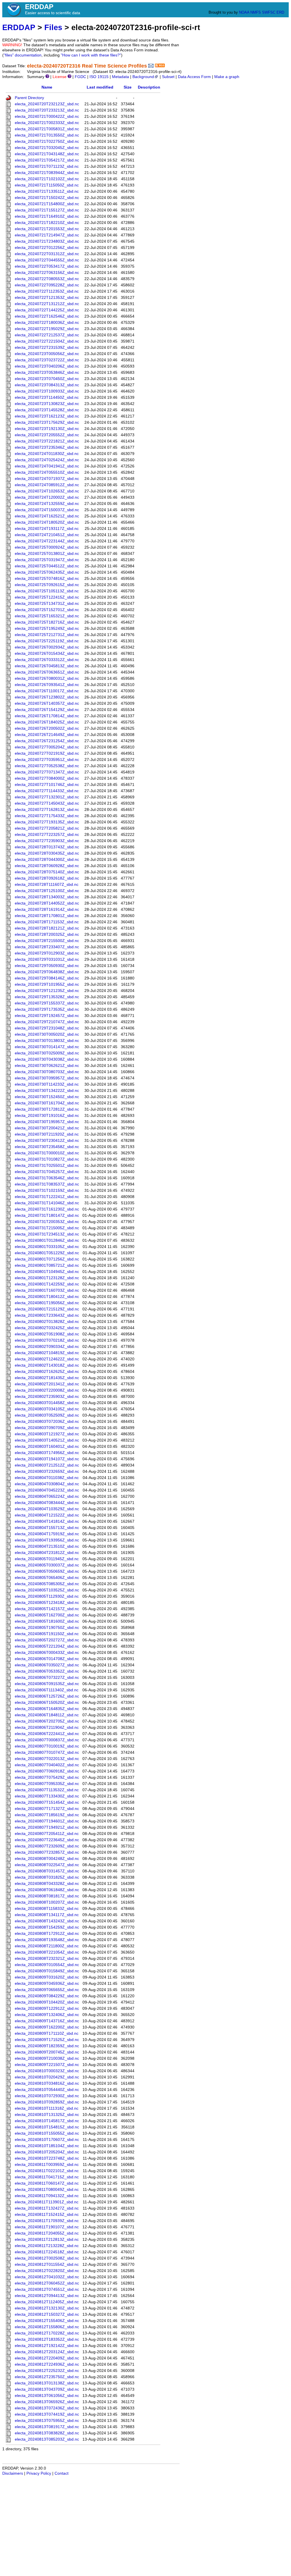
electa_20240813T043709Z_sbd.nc (47, 2389)
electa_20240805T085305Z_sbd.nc (47, 1584)
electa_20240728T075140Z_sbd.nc (47, 872)
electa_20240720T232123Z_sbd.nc (47, 104)
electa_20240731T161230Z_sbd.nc (47, 1209)
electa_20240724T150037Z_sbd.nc (47, 510)
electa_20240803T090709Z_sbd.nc (47, 1428)
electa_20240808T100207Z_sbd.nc (47, 1902)
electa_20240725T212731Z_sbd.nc (47, 635)
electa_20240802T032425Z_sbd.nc (47, 1328)
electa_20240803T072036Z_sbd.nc (47, 1422)
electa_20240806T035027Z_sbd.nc (47, 1665)
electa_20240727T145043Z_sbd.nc (47, 803)
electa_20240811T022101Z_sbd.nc (47, 2171)
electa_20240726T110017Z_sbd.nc (47, 691)
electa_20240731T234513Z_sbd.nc (47, 1234)
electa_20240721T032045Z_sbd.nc (47, 148)
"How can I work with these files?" (91, 55)
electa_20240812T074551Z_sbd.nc (47, 2289)
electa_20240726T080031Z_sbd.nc (47, 678)
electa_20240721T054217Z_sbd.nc (47, 160)
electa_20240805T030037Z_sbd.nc (47, 1565)
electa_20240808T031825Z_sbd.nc (47, 1877)
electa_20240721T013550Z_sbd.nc (47, 135)
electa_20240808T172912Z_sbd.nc (47, 1934)
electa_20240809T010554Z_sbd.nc (47, 1965)
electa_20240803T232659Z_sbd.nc (47, 1471)
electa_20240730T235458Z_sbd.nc (47, 1147)
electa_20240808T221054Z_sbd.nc (47, 1952)
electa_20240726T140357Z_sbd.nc (47, 703)
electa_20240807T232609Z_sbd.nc (47, 1846)
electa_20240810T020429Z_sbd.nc (47, 2077)
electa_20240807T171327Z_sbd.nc (47, 1809)
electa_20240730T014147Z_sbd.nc (47, 1047)
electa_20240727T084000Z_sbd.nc (47, 778)
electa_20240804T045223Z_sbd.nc (47, 1490)
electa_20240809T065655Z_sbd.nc (47, 1990)
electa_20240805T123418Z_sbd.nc (47, 1603)
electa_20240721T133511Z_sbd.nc (47, 191)
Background (143, 77)
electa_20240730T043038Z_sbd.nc (47, 1059)
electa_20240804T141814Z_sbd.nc (47, 1521)
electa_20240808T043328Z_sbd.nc (47, 1884)
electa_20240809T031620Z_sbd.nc (47, 1977)
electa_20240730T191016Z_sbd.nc (47, 1116)
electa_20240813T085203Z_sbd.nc (47, 2439)
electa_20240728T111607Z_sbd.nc (47, 885)
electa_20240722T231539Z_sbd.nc (47, 348)
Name (47, 87)
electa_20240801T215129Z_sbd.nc (47, 1309)
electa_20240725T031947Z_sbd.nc (47, 560)
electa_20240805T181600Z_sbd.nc (47, 1621)
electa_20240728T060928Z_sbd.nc (47, 866)
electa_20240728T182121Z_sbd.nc (47, 928)
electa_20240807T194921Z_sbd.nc (47, 1827)
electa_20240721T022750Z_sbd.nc (47, 141)
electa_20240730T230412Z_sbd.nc (47, 1141)
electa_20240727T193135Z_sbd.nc (47, 822)
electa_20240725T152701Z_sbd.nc (47, 610)
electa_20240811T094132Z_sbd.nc (47, 2196)
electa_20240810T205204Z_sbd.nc (47, 2152)
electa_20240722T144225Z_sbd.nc (47, 310)
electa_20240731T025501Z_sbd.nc (47, 1166)
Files (53, 27)
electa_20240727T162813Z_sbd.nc (47, 810)
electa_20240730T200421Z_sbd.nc (47, 1128)
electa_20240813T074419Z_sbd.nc (47, 2414)
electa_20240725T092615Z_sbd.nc (47, 585)
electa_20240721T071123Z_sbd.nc (47, 166)
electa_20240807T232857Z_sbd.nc (47, 1852)
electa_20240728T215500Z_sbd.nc (47, 941)
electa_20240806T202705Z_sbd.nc (47, 1721)
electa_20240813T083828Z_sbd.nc (47, 2433)
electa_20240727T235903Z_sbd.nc (47, 841)
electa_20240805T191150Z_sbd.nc (47, 1634)
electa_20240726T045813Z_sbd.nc (47, 666)
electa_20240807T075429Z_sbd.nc (47, 1777)
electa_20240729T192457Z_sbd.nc (47, 1016)
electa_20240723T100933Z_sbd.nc (47, 391)
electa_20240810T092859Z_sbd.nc (47, 2102)
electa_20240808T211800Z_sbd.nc (47, 1946)
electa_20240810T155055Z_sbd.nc (47, 2133)
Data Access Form (194, 77)
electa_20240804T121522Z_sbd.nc (47, 1515)
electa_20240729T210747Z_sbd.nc (47, 1022)
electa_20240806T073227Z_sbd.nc (47, 1678)
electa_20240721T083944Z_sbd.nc (47, 173)
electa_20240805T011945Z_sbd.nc (47, 1559)
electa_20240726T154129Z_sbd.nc (47, 710)
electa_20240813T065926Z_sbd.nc (47, 2402)
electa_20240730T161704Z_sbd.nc (47, 1103)
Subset (168, 77)
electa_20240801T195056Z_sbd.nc (47, 1303)
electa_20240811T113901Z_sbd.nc (47, 2202)
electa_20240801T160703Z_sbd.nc (47, 1290)
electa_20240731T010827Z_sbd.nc (47, 1159)
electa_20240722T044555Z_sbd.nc (47, 260)
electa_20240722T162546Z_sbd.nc (47, 316)
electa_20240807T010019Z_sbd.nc (47, 1746)
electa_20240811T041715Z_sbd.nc (47, 2177)
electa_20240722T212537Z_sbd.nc (47, 335)
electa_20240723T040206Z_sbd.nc (47, 366)
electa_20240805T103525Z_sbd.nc (47, 1590)
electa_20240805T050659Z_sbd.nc (47, 1571)
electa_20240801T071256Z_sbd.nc (47, 1259)
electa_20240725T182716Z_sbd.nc (47, 622)
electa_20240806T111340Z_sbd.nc (47, 1690)
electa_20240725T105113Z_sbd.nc (47, 591)
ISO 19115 (99, 77)
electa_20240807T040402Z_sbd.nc (47, 1765)
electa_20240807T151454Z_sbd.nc (47, 1802)
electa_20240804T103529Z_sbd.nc (47, 1509)
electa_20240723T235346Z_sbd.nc (47, 447)
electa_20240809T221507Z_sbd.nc (47, 2065)
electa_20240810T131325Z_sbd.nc (47, 2115)
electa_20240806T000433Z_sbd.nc (47, 1653)
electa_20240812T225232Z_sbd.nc (47, 2371)
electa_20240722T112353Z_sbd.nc (47, 291)
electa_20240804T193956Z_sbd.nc (47, 1540)
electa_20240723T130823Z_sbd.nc (47, 404)
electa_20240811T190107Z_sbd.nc (47, 2227)
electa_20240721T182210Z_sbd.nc (47, 223)
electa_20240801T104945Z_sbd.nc (47, 1272)
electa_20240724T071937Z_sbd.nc (47, 479)
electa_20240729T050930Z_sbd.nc (47, 966)
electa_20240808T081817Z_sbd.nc (47, 1896)
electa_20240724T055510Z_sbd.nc (47, 472)
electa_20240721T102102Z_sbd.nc (47, 179)
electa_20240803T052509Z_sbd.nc (47, 1415)
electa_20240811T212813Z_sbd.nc (47, 2240)
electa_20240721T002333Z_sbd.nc (47, 123)
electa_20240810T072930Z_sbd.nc (47, 2096)
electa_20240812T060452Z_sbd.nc (47, 2283)
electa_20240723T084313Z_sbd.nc (47, 385)
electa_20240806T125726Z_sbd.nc (47, 1696)
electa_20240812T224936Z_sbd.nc (47, 2364)
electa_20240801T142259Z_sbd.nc (47, 1284)
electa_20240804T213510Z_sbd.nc (47, 1546)
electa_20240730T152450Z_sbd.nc (47, 1097)
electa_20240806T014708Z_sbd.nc (47, 1659)
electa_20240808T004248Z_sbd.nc (47, 1859)
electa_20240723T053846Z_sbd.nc (47, 373)
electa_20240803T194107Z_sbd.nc (47, 1459)
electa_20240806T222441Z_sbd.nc (47, 1734)
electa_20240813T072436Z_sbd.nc (47, 2408)
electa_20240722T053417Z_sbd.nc (47, 266)
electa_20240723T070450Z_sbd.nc (47, 379)
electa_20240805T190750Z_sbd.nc (47, 1628)
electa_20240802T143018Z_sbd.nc (47, 1365)
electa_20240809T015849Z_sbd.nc (47, 1971)
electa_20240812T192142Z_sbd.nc (47, 2346)
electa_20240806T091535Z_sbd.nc (47, 1684)
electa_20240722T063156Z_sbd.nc (47, 273)
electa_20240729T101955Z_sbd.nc (47, 984)
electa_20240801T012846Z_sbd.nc (47, 1240)
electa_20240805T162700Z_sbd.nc (47, 1615)
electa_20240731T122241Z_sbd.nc (47, 1197)
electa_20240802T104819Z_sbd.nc (47, 1353)
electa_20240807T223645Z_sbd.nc (47, 1840)
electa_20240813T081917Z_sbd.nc (47, 2427)
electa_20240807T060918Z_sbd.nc (47, 1771)
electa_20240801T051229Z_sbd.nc (47, 1253)
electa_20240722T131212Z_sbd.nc (47, 304)
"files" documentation (23, 55)
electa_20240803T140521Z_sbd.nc (47, 1440)
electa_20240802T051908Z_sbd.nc (47, 1334)
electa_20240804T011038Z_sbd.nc (47, 1478)
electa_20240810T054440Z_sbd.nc (47, 2090)
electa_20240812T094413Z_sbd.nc (47, 2296)
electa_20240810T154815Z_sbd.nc (47, 2127)
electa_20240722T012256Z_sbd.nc (47, 248)
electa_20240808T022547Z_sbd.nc (47, 1865)
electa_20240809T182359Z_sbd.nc (47, 2046)
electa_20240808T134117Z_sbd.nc (47, 1915)
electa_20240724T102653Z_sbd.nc (47, 491)
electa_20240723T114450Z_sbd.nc (47, 397)
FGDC (80, 77)
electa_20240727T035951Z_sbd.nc (47, 760)
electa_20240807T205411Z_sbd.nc (47, 1834)
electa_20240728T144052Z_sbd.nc (47, 903)
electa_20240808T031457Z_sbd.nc (47, 1871)
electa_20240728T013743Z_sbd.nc (47, 847)
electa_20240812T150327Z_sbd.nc (47, 2314)
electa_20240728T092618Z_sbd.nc (47, 878)
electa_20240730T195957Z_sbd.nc (47, 1122)
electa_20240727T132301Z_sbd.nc (47, 797)
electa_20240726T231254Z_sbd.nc (47, 741)
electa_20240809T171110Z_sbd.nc (47, 2033)
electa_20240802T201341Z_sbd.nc (47, 1384)
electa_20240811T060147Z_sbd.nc (47, 2183)
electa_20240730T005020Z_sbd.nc (47, 1034)
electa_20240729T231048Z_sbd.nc (47, 1028)
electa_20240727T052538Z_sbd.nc (47, 766)
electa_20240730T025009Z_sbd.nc (47, 1053)
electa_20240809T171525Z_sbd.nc (47, 2040)
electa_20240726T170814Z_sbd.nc (47, 716)
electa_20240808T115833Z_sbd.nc (47, 1909)
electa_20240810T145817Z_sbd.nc (47, 2121)
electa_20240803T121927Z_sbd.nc (47, 1434)
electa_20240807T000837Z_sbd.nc (47, 1740)
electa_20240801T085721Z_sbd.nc (47, 1265)
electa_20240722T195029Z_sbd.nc (47, 329)
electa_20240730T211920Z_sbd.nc (47, 1134)
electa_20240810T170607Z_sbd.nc (47, 2140)
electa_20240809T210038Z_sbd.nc (47, 2058)
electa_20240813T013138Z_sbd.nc (47, 2383)
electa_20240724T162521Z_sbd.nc (47, 516)
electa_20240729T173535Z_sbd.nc (47, 1009)
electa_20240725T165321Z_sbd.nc (47, 616)
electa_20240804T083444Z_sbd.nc (47, 1503)
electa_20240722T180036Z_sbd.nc (47, 323)
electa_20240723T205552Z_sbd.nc (47, 435)
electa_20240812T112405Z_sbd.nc (47, 2302)
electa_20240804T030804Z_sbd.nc (47, 1484)
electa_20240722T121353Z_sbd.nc (47, 298)
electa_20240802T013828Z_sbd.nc (47, 1322)
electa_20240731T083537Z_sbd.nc (47, 1184)
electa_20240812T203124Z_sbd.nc (47, 2352)
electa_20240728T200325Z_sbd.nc (47, 934)
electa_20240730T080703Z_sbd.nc (47, 1072)
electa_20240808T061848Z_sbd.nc (47, 1890)
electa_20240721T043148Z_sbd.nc (47, 154)
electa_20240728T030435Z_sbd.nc (47, 853)
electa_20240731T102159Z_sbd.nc (47, 1191)
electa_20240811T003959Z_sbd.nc (47, 2165)
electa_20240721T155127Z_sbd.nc (47, 210)
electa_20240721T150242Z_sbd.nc (47, 198)
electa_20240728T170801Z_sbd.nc (47, 916)
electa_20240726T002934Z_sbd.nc (47, 647)
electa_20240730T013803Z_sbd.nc (47, 1041)
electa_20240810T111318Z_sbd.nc (47, 2108)
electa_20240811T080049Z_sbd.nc (47, 2190)
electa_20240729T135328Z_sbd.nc (47, 997)
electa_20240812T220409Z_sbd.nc (47, 2358)
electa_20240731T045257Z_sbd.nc (47, 1172)
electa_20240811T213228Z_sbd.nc (47, 2246)
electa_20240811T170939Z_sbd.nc (47, 2221)
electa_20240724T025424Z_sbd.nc (47, 460)
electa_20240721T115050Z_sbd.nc (47, 185)
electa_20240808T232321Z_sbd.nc (47, 1959)
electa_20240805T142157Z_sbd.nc (47, 1609)
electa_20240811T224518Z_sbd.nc (47, 2252)
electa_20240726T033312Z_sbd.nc (47, 660)
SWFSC (269, 12)
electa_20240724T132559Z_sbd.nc (47, 504)
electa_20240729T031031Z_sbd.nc (47, 959)
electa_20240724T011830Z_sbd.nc (47, 454)
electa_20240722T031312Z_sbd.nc (47, 254)
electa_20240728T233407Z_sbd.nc (47, 947)
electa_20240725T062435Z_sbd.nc (47, 572)
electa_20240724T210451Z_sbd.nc (47, 535)
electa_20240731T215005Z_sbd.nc (47, 1228)
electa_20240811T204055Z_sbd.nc (47, 2233)
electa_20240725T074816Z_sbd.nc (47, 579)
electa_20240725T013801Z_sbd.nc (47, 554)
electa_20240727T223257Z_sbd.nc (47, 835)
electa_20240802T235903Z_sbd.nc (47, 1397)
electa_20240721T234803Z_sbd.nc (47, 241)
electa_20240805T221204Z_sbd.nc (47, 1646)
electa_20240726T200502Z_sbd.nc (47, 728)
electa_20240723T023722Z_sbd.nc (47, 360)
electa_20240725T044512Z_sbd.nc (47, 566)
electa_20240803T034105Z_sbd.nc (47, 1409)
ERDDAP (19, 27)
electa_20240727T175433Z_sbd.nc (47, 816)
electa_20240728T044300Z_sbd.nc (47, 860)
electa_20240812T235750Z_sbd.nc (47, 2377)
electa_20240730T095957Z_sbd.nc (47, 1078)
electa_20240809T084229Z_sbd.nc (47, 1996)
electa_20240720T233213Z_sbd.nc (47, 110)
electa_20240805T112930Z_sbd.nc (47, 1596)
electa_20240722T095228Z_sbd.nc (47, 285)
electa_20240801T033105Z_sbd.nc (47, 1247)
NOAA (244, 12)
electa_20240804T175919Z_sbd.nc (47, 1534)
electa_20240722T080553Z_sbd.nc (47, 279)
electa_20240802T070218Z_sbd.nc (47, 1340)
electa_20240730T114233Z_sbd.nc (47, 1084)
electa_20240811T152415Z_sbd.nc (47, 2215)
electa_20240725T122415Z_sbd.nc (47, 597)
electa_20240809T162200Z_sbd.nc (47, 2027)
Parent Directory (29, 98)
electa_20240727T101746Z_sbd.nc (47, 785)
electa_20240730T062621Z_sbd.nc (47, 1066)
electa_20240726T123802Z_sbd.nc (47, 697)
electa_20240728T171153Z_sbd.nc (47, 922)
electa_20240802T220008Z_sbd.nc (47, 1390)
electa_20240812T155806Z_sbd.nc (47, 2327)
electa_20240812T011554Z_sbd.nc (47, 2265)
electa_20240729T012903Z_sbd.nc (47, 953)
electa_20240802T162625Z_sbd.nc (47, 1372)
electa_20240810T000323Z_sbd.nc (47, 2071)
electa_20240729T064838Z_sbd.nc (47, 972)
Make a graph (227, 77)
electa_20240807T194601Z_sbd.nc (47, 1821)
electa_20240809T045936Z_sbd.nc (47, 1984)
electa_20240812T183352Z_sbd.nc (47, 2339)
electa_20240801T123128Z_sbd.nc (47, 1278)
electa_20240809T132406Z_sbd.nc (47, 2015)
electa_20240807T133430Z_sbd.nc (47, 1796)
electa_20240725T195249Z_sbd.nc (47, 629)
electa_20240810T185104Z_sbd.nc (47, 2146)
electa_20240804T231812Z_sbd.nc (47, 1553)
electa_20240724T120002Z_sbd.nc (47, 497)
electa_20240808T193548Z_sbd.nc (47, 1940)
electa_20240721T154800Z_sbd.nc (47, 204)
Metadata (120, 77)
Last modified (100, 87)
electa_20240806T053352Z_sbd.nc (47, 1671)
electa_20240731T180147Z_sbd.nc (47, 1215)
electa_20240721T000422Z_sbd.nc (47, 117)
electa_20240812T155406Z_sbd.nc (47, 2321)
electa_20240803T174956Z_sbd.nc (47, 1453)
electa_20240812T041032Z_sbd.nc (47, 2277)
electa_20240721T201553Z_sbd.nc (47, 229)
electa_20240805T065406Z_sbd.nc (47, 1578)
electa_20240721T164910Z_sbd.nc (47, 216)
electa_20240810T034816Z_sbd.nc (47, 2083)
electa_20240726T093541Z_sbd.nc (47, 685)
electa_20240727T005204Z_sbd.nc (47, 747)
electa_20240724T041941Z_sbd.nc (47, 466)
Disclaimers (13, 2473)
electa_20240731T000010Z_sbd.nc (47, 1153)
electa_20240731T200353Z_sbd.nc (47, 1222)
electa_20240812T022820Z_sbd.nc (47, 2271)
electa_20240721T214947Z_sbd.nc (47, 235)
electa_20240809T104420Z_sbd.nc (47, 2002)
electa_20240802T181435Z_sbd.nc (47, 1378)
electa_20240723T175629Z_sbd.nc (47, 422)
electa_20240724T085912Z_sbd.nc (47, 485)
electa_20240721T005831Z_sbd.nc (47, 129)
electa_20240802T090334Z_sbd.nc (47, 1347)
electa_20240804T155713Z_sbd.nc (47, 1528)
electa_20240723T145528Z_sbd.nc (47, 410)
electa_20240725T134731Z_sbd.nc (47, 604)
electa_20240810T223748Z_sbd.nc (47, 2158)
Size (128, 87)
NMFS (256, 12)
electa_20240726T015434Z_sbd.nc (47, 654)
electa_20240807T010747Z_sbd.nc (47, 1752)
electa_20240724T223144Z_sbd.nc (47, 541)
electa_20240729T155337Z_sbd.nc (47, 1003)
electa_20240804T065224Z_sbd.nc (47, 1496)
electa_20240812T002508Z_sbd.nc (47, 2258)
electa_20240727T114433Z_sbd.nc (47, 791)
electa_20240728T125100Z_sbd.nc (47, 891)
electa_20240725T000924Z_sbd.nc (47, 547)
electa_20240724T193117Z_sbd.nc (47, 529)
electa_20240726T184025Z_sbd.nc (47, 722)
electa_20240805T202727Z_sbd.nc (47, 1640)
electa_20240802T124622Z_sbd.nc (47, 1359)
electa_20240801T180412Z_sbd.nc (47, 1297)
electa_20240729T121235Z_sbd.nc (47, 991)
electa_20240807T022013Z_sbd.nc (47, 1759)
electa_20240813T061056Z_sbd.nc (47, 2396)
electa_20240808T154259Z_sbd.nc (47, 1927)
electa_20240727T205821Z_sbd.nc (47, 828)
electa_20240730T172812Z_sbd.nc (47, 1109)
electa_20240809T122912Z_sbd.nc (47, 2008)
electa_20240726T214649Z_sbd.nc (47, 735)
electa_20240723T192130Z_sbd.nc (47, 429)
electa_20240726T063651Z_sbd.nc (47, 672)
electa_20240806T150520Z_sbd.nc (47, 1703)
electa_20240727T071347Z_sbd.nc (47, 772)
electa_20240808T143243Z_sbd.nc (47, 1921)
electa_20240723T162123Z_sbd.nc (47, 416)
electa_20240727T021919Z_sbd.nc (47, 753)
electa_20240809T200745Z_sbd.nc (47, 2052)
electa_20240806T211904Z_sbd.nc (47, 1728)
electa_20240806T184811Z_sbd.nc (47, 1715)
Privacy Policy (39, 2473)
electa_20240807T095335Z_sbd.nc (47, 1784)
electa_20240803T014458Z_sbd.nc (47, 1403)
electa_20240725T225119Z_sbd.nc (47, 641)
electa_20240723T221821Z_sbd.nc (47, 441)
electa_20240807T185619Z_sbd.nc (47, 1815)
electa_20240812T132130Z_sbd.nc (47, 2308)
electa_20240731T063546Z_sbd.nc (47, 1178)
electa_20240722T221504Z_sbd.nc (47, 341)
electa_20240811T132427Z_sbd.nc (47, 2208)
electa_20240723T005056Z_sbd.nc (47, 354)
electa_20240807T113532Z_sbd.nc (47, 1790)
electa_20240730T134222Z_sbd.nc (47, 1091)
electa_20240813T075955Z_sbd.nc (47, 2421)
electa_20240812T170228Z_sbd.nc (47, 2333)
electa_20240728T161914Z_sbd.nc (47, 910)
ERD (280, 12)
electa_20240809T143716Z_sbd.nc (47, 2021)
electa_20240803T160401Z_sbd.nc (47, 1447)
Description (149, 87)
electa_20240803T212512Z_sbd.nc (47, 1465)
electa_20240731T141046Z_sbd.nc (47, 1203)
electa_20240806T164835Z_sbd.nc (47, 1709)
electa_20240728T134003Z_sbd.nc (47, 897)
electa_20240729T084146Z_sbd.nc (47, 978)
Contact (62, 2473)
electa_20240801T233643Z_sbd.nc (47, 1315)
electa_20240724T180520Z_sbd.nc (47, 522)
